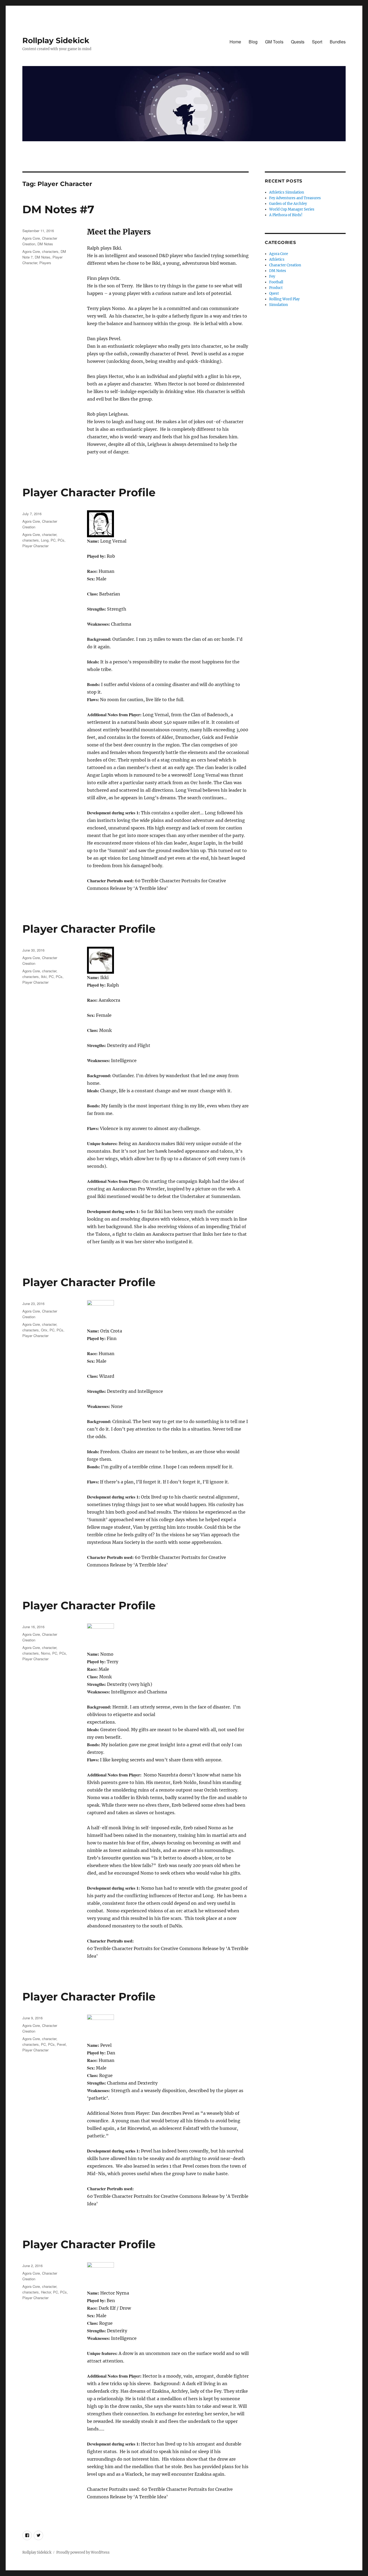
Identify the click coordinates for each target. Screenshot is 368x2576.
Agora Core (31, 238)
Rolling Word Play (284, 299)
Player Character (35, 546)
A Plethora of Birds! (286, 215)
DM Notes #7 (58, 209)
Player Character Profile (89, 492)
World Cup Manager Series (292, 209)
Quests (298, 42)
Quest (274, 293)
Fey (272, 276)
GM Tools (274, 42)
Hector (46, 2292)
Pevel (61, 2044)
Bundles (338, 42)
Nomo (46, 1653)
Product (276, 288)
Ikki (44, 977)
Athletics (277, 259)
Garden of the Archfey (288, 204)
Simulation (279, 305)
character (49, 534)
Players (45, 263)
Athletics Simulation (287, 192)
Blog (253, 42)
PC (53, 540)
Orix (44, 1330)
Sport (317, 42)
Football (276, 282)
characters (50, 251)
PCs (61, 540)
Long (45, 540)
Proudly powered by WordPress (83, 2552)
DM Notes (45, 244)
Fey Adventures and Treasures (295, 198)
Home (235, 42)
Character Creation (285, 265)
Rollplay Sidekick (56, 40)
